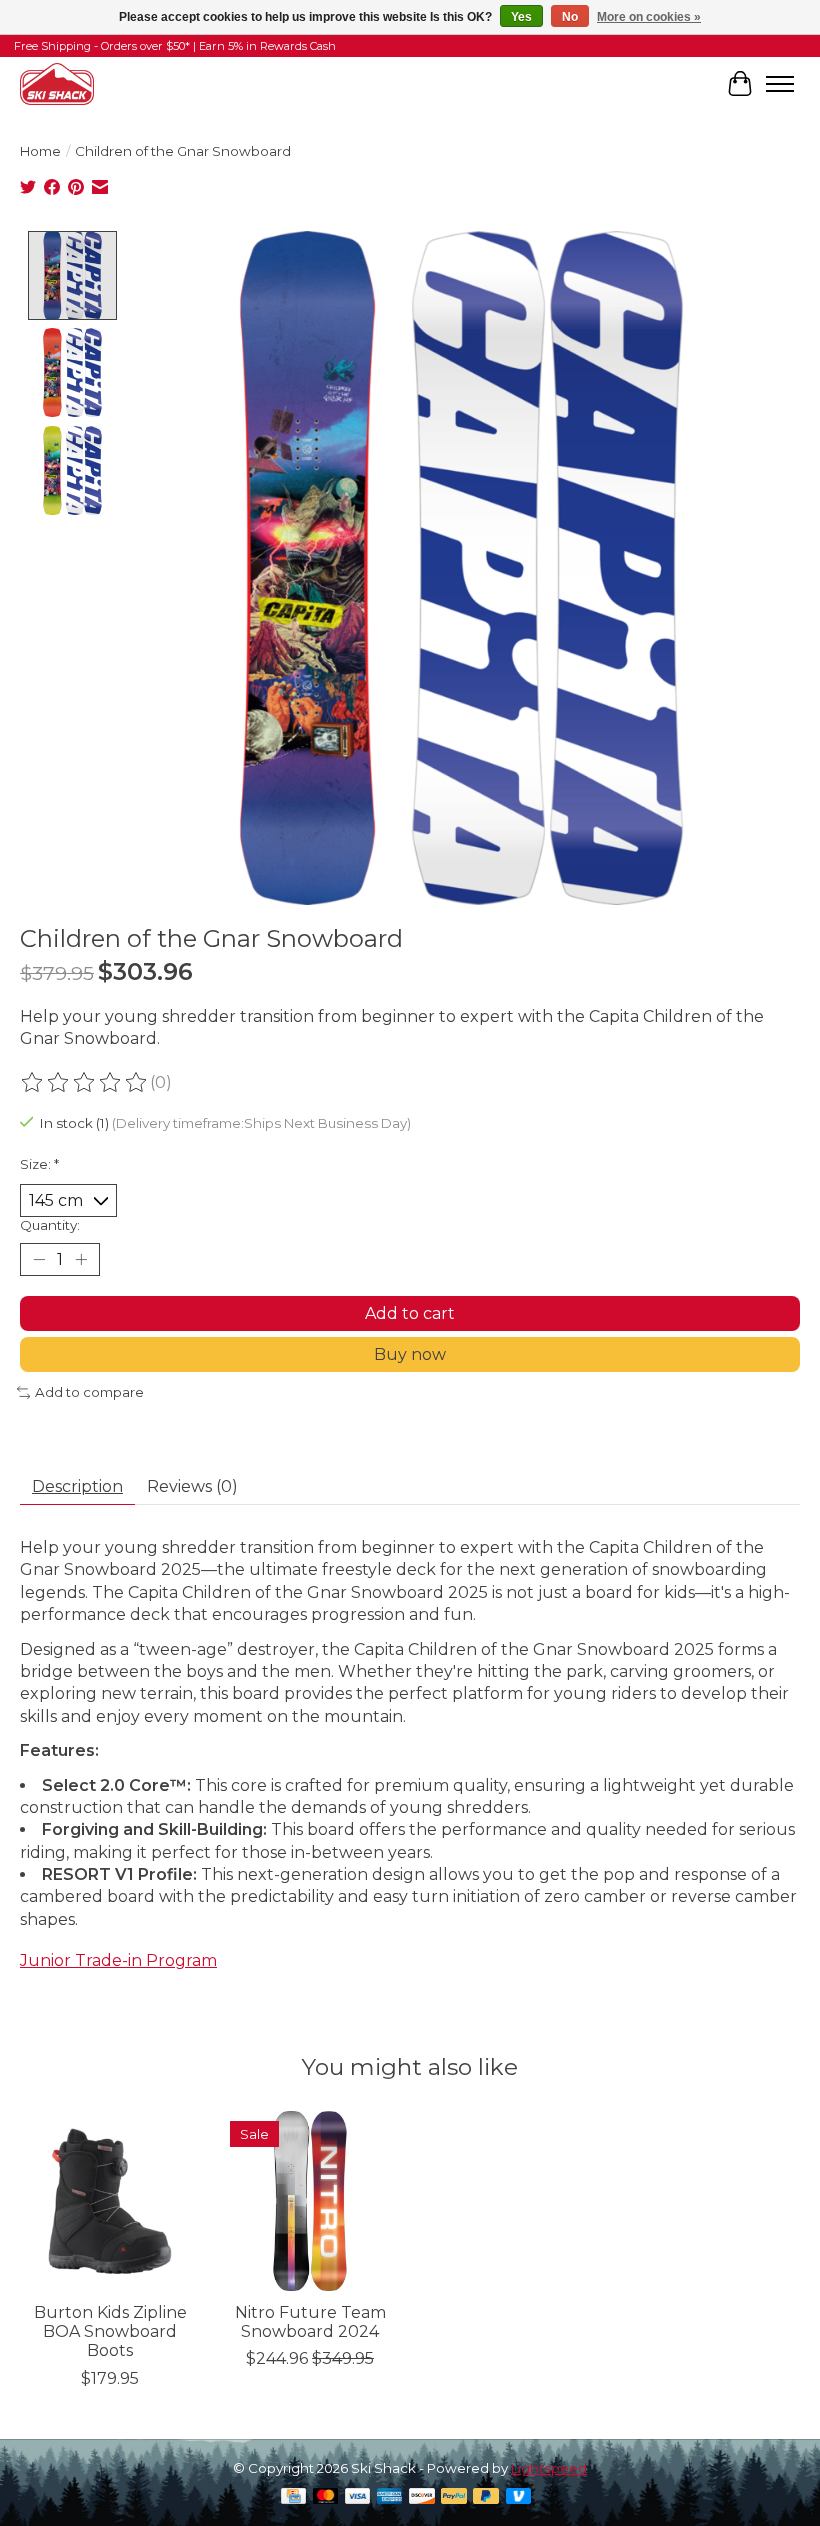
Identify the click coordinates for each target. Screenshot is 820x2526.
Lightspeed (549, 2468)
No (570, 17)
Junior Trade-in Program (118, 1960)
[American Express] (390, 2497)
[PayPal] (454, 2497)
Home (40, 151)
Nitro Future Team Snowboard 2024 (310, 2322)
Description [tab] (77, 1486)
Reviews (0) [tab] (192, 1486)
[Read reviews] (85, 1083)
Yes (521, 17)
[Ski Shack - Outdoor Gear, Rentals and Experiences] (57, 83)
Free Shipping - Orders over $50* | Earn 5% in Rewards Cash (175, 46)
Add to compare (89, 1392)
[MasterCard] (326, 2497)
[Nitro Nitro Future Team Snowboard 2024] (310, 2201)
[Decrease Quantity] (39, 1260)
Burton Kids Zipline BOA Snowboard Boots (110, 2331)
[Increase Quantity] (81, 1260)
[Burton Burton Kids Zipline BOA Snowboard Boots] (110, 2201)
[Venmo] (519, 2497)
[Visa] (358, 2497)
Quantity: (50, 1225)
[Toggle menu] (780, 84)
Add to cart (410, 1313)
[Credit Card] (293, 2497)
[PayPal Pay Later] (486, 2497)
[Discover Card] (422, 2497)
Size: (39, 1164)
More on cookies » (649, 17)
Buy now (410, 1354)
